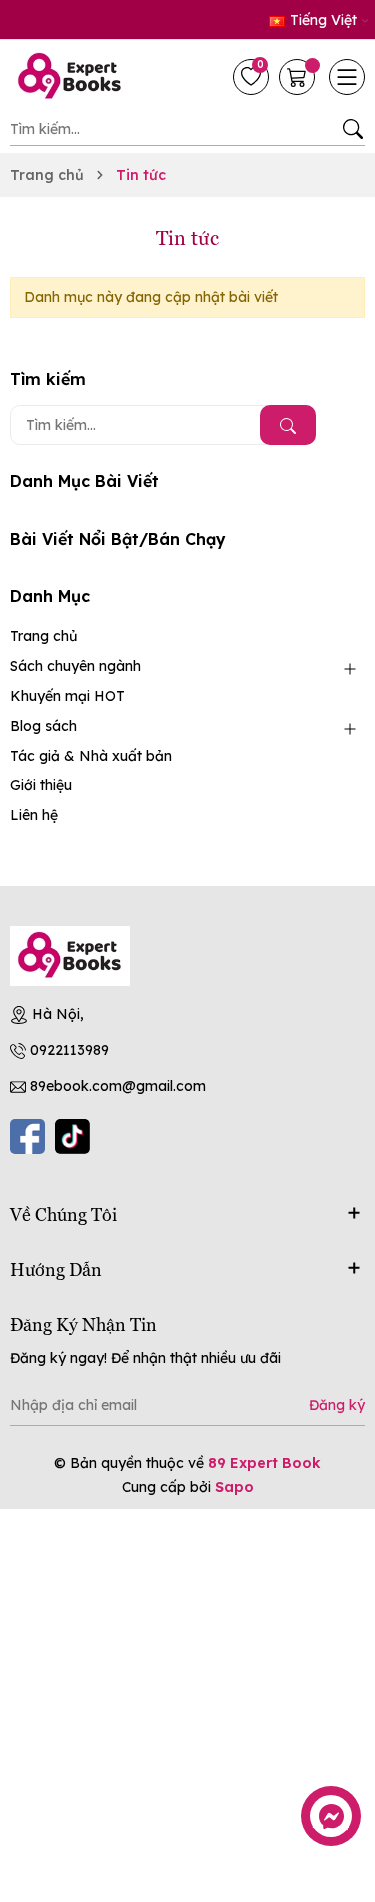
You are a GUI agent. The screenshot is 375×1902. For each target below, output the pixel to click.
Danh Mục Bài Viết (84, 481)
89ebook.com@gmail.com (118, 1086)
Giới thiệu (41, 785)
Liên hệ (34, 815)
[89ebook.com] (70, 956)
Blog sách (43, 726)
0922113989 (69, 1050)
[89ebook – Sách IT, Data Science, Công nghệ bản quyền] (75, 77)
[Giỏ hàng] (299, 77)
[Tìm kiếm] (352, 129)
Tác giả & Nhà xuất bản (91, 756)
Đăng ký (337, 1405)
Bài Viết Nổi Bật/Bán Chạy (118, 539)
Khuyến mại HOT (67, 696)
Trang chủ (43, 636)
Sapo (234, 1487)
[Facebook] (27, 1136)
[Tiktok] (72, 1136)
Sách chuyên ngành (75, 666)
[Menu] (347, 77)
